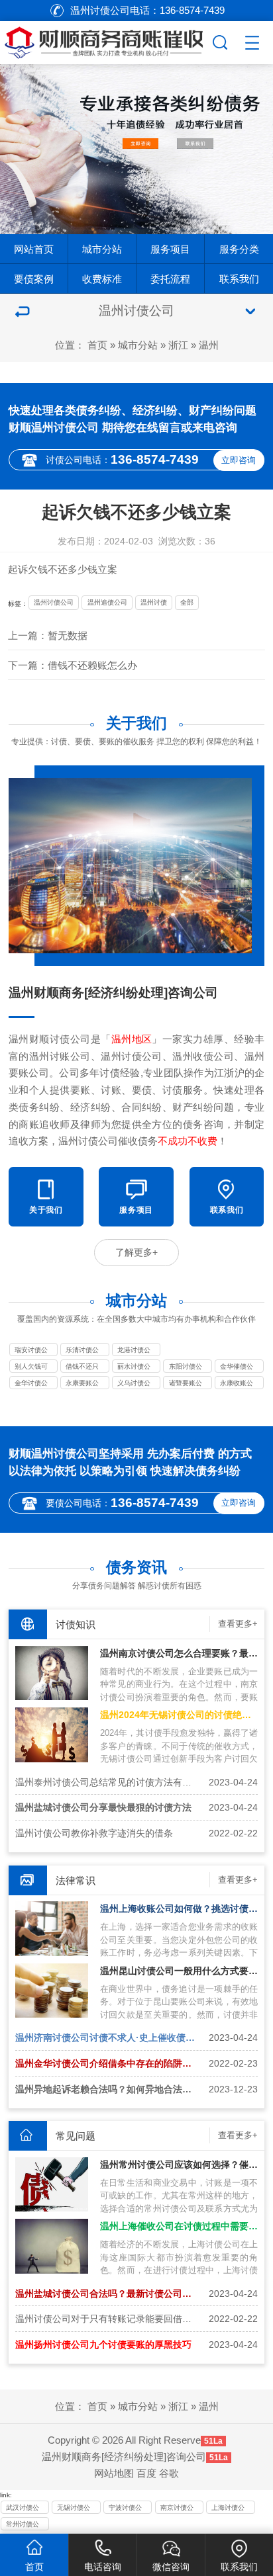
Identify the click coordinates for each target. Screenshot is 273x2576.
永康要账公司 (82, 1384)
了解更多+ (136, 1252)
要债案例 (34, 279)
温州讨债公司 (54, 602)
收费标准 (102, 279)
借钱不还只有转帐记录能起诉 (82, 1367)
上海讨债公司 (228, 2509)
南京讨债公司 (177, 2509)
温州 (209, 345)
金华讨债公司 (31, 1384)
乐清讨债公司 (82, 1351)
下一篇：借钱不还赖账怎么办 (73, 665)
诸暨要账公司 (186, 1384)
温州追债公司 (107, 602)
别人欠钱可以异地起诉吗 (31, 1367)
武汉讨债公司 (23, 2509)
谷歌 (169, 2473)
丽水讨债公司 (134, 1367)
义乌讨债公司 (134, 1384)
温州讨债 (154, 602)
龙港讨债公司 (134, 1351)
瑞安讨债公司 (31, 1351)
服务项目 (170, 249)
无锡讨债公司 (74, 2509)
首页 (97, 345)
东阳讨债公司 (186, 1367)
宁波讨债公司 (125, 2509)
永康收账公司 (237, 1384)
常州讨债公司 (23, 2525)
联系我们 (239, 279)
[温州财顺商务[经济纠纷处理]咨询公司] (105, 40)
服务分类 (239, 249)
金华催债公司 (237, 1367)
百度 (146, 2473)
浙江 (178, 345)
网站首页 (34, 249)
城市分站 (102, 249)
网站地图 (114, 2473)
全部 (187, 602)
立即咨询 (239, 460)
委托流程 (170, 279)
